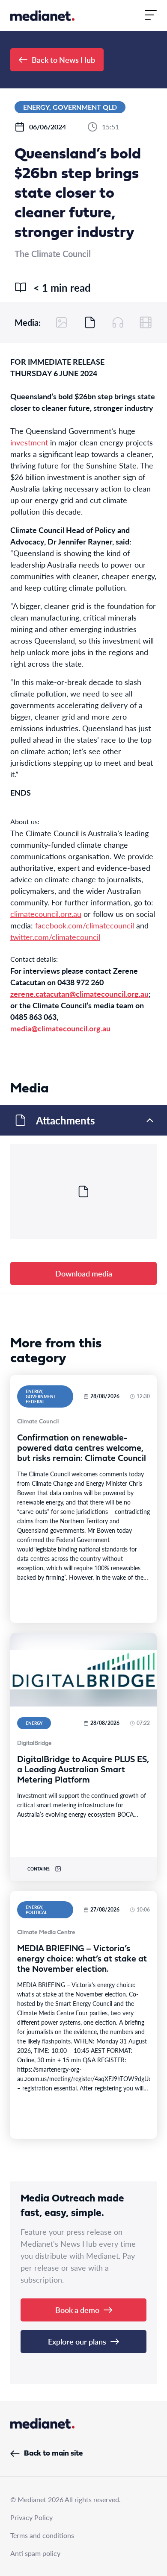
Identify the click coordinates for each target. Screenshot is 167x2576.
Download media (84, 1273)
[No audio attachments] (118, 322)
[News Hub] (42, 16)
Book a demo (77, 2310)
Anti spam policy (35, 2553)
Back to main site (53, 2454)
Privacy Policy (31, 2517)
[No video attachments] (146, 322)
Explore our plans (77, 2341)
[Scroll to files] (90, 322)
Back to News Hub (63, 60)
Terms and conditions (42, 2535)
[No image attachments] (62, 322)
